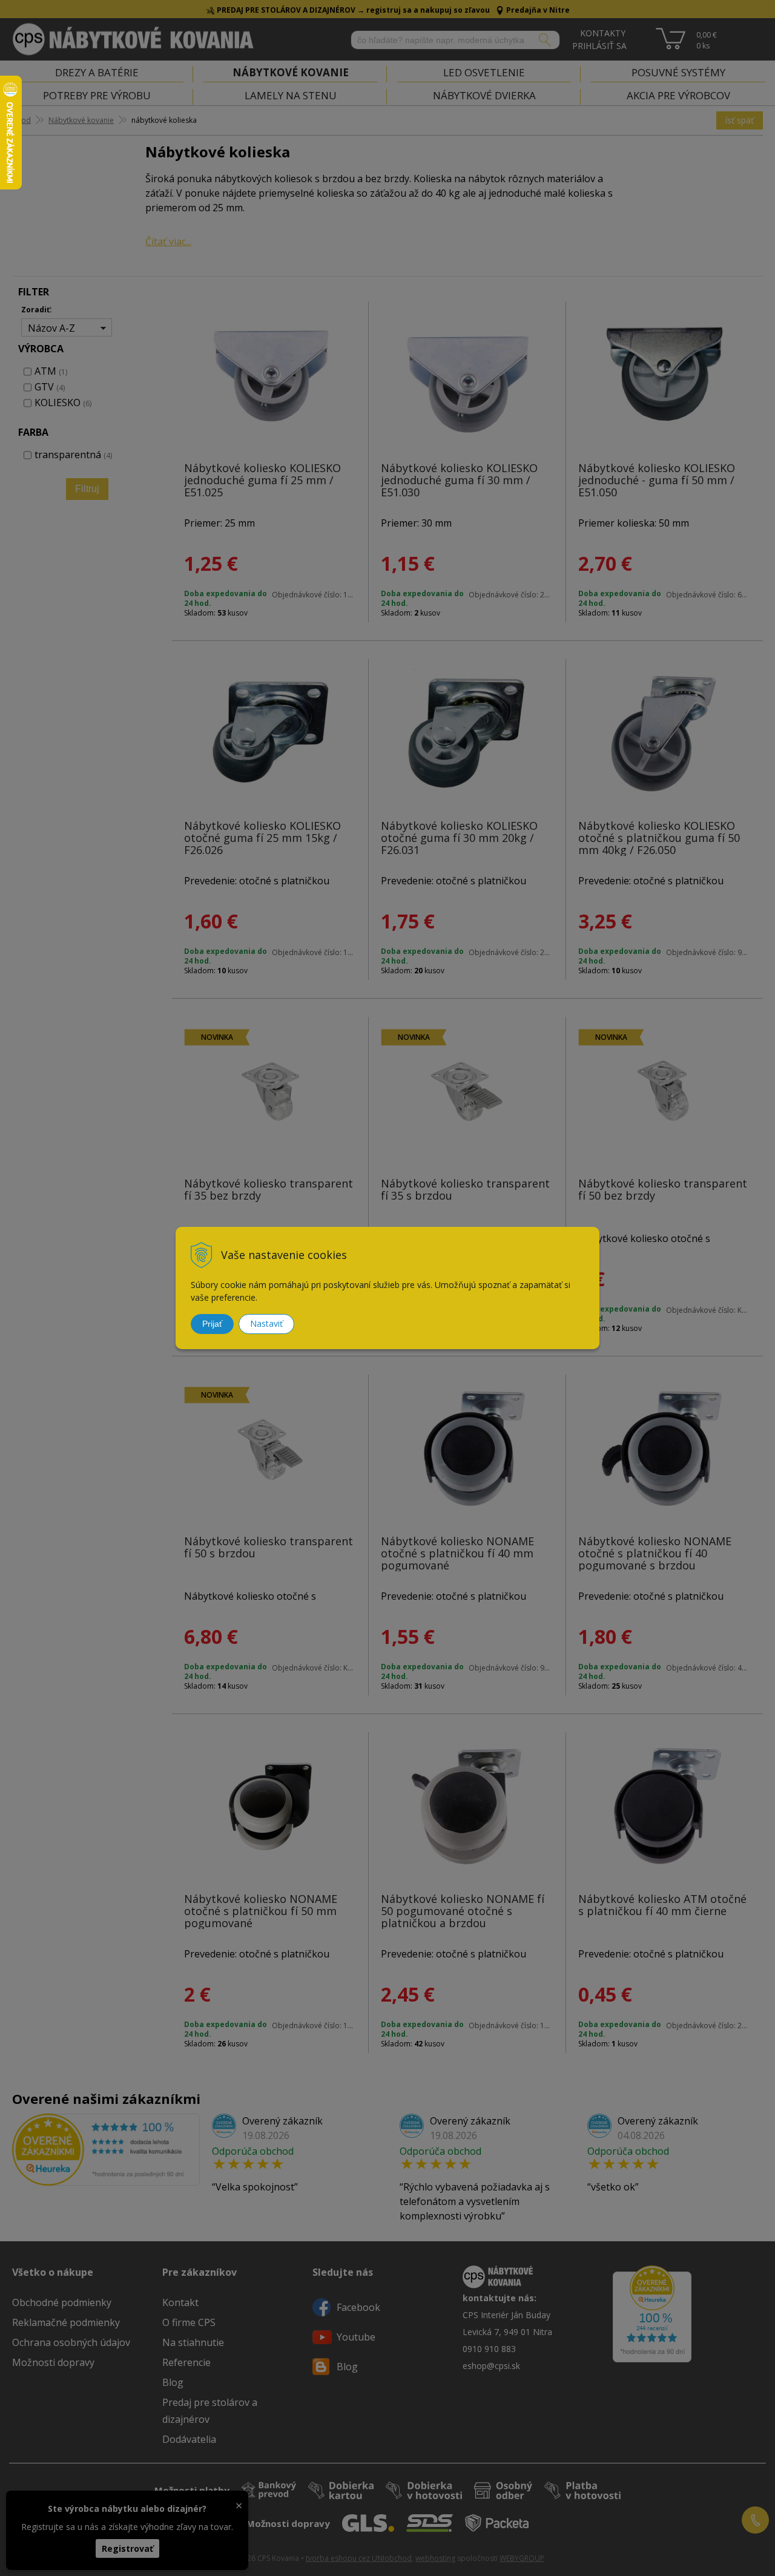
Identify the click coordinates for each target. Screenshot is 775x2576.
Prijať (212, 1324)
